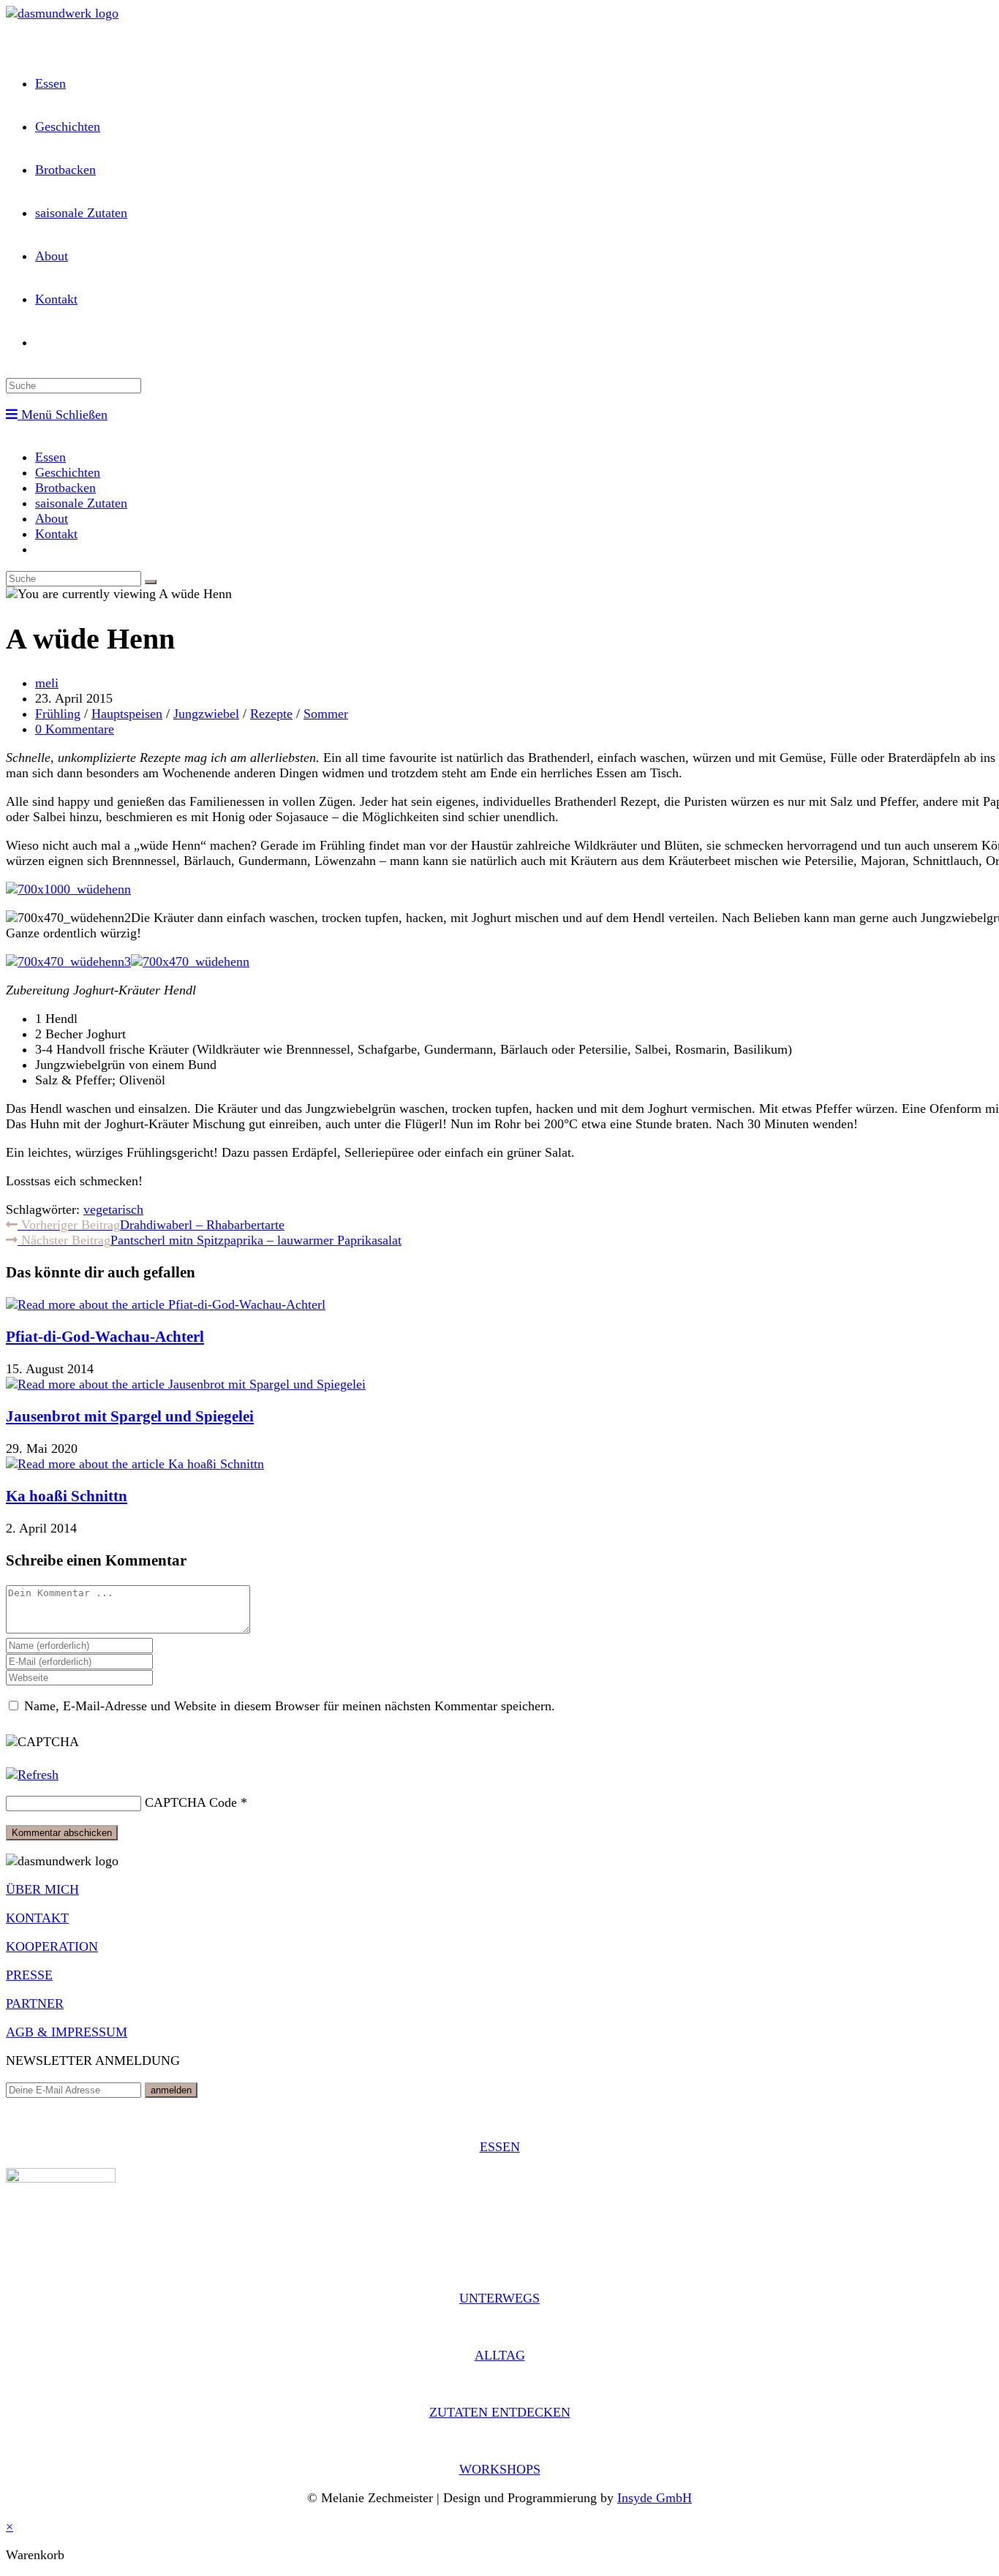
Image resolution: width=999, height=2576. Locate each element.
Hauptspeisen (127, 714)
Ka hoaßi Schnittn (67, 1496)
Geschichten (68, 472)
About (52, 518)
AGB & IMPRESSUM (67, 2032)
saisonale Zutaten (81, 503)
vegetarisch (113, 1209)
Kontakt (56, 534)
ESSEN (500, 2147)
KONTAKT (37, 1918)
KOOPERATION (52, 1946)
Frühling (58, 714)
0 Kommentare (75, 729)
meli (47, 683)
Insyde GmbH (655, 2498)
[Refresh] (32, 1775)
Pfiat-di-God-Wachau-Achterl (105, 1337)
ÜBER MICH (42, 1889)
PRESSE (29, 1975)
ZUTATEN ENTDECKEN (500, 2412)
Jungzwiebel (206, 714)
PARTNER (35, 2003)
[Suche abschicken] (151, 582)
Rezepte (271, 714)
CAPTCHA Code (191, 1802)
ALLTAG (500, 2355)
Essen (50, 457)
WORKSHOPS (500, 2469)
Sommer (326, 714)
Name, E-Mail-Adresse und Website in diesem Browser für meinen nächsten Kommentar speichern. (290, 1706)
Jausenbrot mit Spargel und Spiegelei (130, 1416)
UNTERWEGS (499, 2298)
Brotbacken (65, 488)
